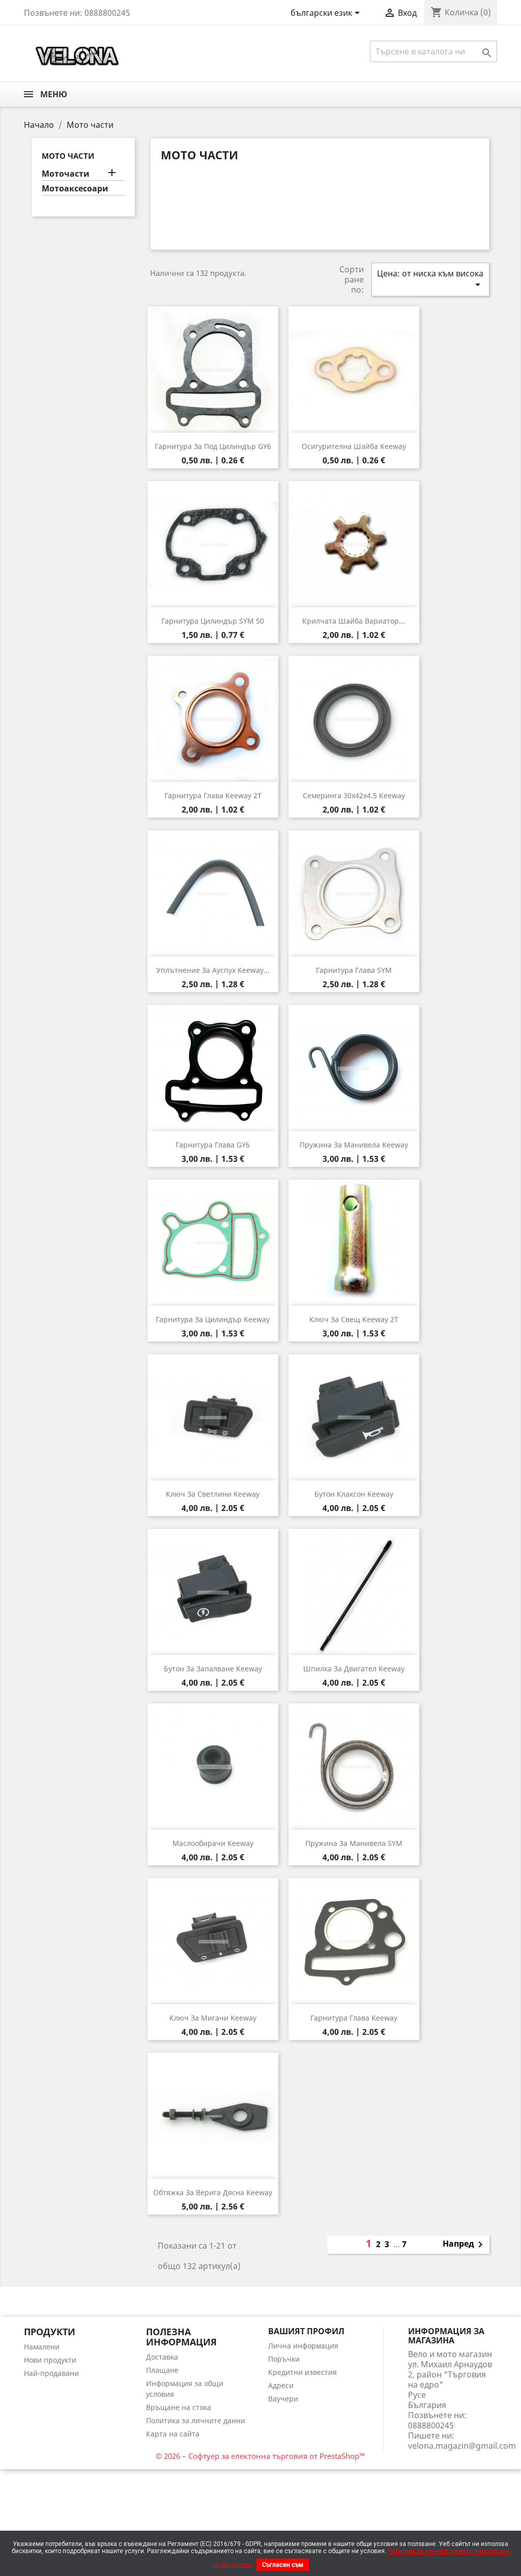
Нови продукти (50, 2360)
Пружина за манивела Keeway (354, 1145)
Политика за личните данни (196, 2420)
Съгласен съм (283, 2565)
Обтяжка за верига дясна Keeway (213, 2192)
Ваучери (283, 2399)
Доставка (162, 2357)
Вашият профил (306, 2331)
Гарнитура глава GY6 (213, 1145)
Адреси (281, 2385)
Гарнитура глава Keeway (354, 2018)
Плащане (162, 2370)
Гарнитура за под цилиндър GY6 (213, 446)
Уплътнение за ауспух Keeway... (213, 970)
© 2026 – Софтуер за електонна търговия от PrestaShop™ (260, 2456)
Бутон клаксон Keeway (354, 1494)
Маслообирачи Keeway (213, 1843)
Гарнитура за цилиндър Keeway (213, 1319)
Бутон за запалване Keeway (213, 1669)
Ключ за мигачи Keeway (213, 2018)
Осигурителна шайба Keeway (354, 446)
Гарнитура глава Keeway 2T (213, 795)
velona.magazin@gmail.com (462, 2446)
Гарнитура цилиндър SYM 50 (213, 621)
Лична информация (303, 2346)
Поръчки (284, 2359)
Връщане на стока (179, 2407)
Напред (465, 2245)
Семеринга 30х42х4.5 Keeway (354, 795)
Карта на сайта (173, 2434)
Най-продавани (51, 2373)
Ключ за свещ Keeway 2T (354, 1319)
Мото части (68, 156)
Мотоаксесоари (75, 189)
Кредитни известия (302, 2372)
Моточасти (66, 174)
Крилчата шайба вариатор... (354, 621)
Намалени (42, 2347)
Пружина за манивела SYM (354, 1843)
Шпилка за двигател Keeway (354, 1669)
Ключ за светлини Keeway (213, 1494)
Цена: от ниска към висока (430, 279)
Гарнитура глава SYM (354, 970)
